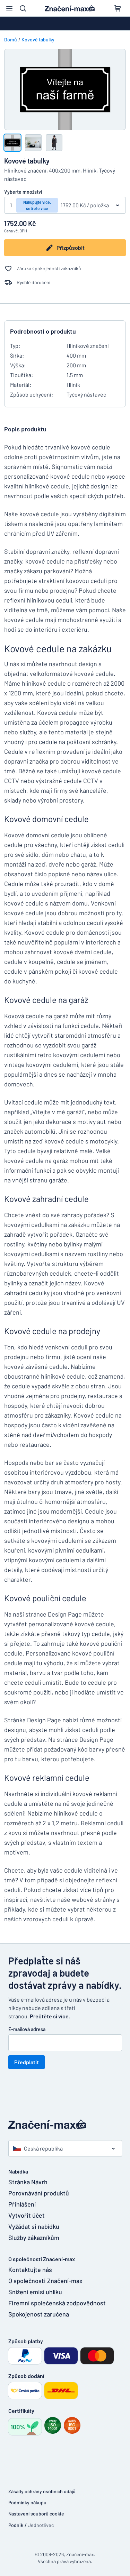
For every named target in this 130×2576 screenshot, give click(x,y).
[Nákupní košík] (118, 8)
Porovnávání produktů (39, 2193)
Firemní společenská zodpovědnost (53, 2303)
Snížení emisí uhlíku (35, 2292)
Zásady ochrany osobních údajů (42, 2491)
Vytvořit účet (27, 2215)
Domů (11, 39)
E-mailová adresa (27, 2029)
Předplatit (27, 2062)
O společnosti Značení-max (45, 2281)
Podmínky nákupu (27, 2502)
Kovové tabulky (38, 39)
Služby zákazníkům (34, 2238)
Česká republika (43, 2148)
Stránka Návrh (28, 2182)
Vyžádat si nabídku (34, 2226)
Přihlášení (22, 2204)
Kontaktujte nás (30, 2270)
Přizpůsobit (71, 248)
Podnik (16, 2525)
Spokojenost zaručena (39, 2314)
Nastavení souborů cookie (36, 2514)
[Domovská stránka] (65, 2124)
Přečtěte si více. (50, 2016)
